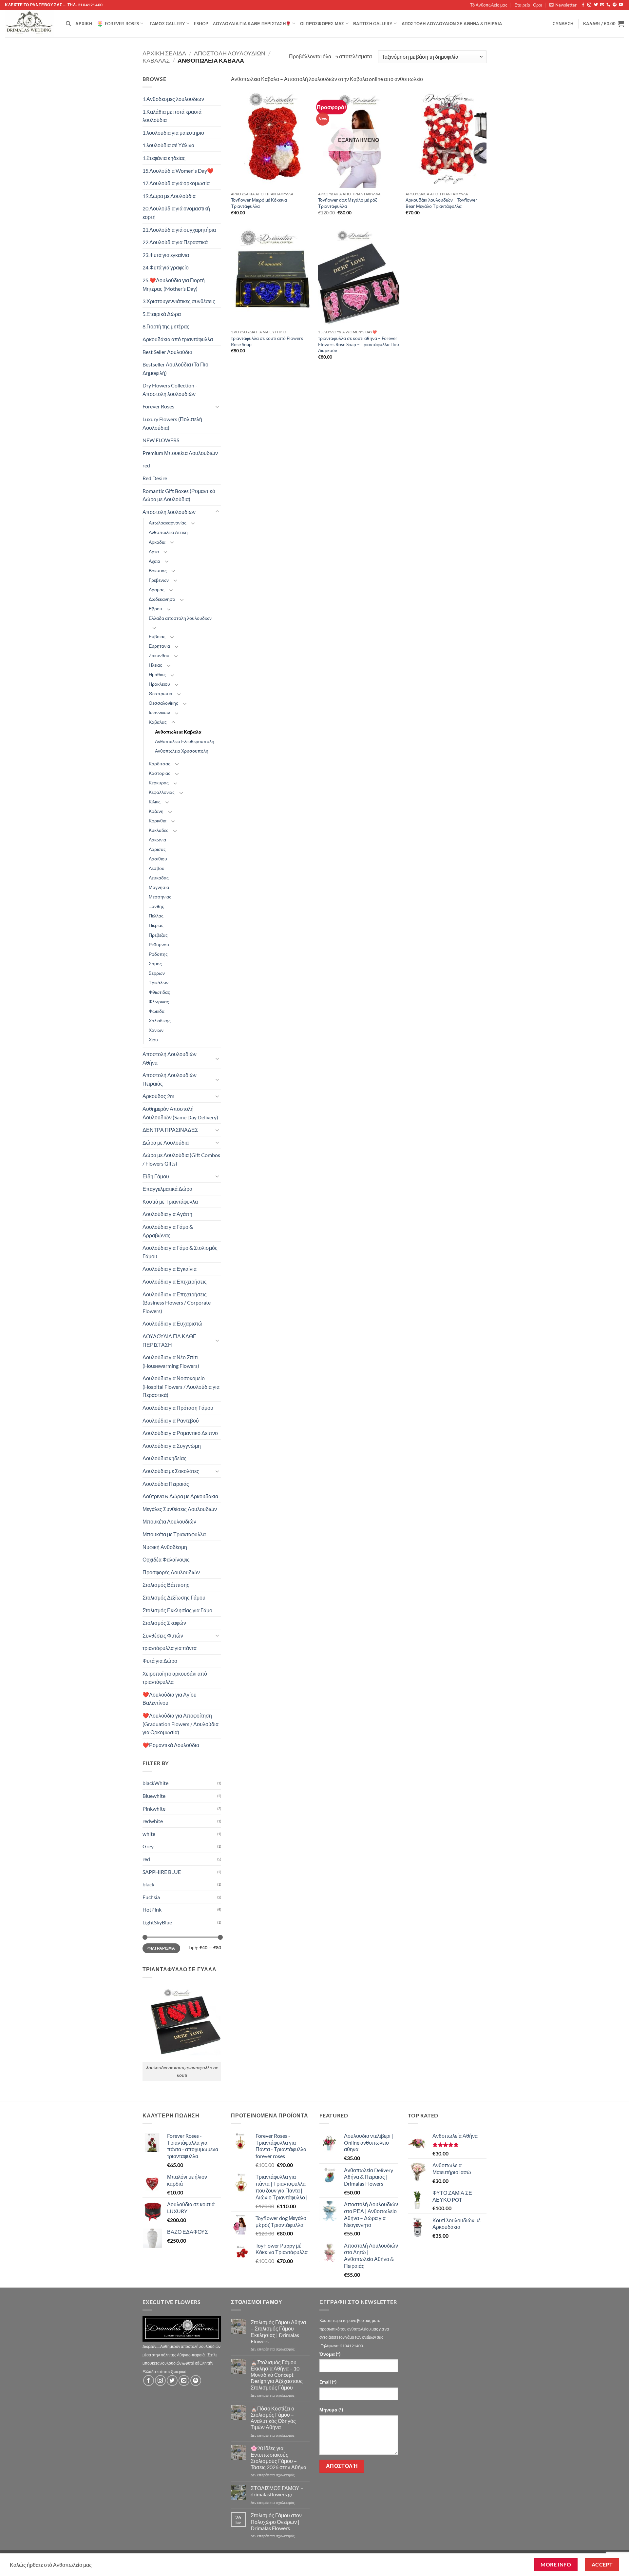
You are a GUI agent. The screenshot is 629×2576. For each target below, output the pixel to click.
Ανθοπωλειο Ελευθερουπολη (185, 741)
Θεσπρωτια (161, 693)
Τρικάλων (159, 983)
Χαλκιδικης (160, 1021)
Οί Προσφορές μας (322, 24)
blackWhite (155, 1783)
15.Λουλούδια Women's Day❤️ (178, 171)
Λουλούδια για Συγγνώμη (172, 1446)
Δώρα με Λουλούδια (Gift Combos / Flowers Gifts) (181, 1159)
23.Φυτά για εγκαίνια (166, 255)
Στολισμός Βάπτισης (166, 1585)
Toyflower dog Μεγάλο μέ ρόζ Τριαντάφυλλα (348, 203)
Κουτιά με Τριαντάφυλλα (170, 1201)
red (146, 465)
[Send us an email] (602, 5)
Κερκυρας (159, 783)
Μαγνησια (159, 887)
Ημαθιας (157, 674)
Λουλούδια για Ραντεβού (171, 1420)
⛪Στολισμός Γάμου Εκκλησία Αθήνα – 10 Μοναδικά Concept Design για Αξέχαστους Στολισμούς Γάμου (277, 2375)
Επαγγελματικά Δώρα (167, 1189)
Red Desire (155, 478)
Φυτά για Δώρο (160, 1661)
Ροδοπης (158, 954)
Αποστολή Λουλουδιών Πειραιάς (170, 1079)
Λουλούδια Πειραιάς (166, 1484)
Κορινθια (158, 821)
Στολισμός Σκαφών (164, 1623)
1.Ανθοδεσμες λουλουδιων (173, 99)
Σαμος (155, 964)
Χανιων (156, 1030)
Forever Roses (122, 24)
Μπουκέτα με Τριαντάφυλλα (174, 1534)
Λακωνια (157, 840)
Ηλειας (155, 665)
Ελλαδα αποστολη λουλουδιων (180, 618)
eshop (201, 24)
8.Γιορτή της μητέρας (166, 326)
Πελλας (156, 916)
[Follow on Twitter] (596, 5)
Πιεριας (156, 925)
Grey (148, 1846)
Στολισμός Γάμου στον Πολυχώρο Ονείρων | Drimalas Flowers (276, 2521)
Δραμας (157, 590)
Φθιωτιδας (159, 992)
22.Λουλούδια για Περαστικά (175, 242)
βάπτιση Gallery (373, 24)
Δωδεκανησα (162, 599)
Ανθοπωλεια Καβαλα (178, 732)
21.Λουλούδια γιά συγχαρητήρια (179, 230)
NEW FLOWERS (161, 440)
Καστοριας (160, 773)
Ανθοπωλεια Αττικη (168, 532)
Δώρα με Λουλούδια (166, 1142)
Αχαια (154, 561)
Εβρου (155, 609)
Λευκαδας (159, 878)
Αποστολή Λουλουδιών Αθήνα (170, 1058)
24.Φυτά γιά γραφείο (166, 267)
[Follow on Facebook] (583, 5)
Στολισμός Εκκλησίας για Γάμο (177, 1610)
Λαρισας (157, 849)
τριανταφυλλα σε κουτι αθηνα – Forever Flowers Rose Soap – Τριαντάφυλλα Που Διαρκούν (359, 344)
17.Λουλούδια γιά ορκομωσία (176, 183)
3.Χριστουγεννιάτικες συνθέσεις (179, 301)
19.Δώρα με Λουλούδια (169, 196)
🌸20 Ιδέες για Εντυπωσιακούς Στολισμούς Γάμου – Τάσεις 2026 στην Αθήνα (278, 2458)
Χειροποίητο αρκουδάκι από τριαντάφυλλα (175, 1678)
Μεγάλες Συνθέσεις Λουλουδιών (180, 1509)
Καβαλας (156, 60)
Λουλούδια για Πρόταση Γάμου (178, 1408)
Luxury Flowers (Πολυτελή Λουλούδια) (172, 423)
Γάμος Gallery (167, 24)
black (148, 1884)
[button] (563, 5)
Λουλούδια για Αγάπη (167, 1214)
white (149, 1834)
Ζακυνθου (159, 655)
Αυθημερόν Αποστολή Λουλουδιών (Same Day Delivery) (180, 1113)
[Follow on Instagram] (589, 5)
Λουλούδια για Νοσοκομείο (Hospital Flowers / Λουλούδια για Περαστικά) (181, 1386)
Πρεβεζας (158, 935)
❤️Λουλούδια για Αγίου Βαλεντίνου (170, 1699)
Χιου (153, 1040)
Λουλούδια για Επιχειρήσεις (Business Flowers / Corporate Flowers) (177, 1303)
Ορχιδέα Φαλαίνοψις (166, 1559)
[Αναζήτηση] (68, 24)
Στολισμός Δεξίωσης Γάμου (174, 1597)
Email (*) (328, 2382)
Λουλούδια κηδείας (164, 1458)
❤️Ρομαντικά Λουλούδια (171, 1745)
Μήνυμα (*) (331, 2410)
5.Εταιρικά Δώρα (162, 314)
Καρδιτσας (160, 764)
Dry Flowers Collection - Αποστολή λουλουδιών (170, 390)
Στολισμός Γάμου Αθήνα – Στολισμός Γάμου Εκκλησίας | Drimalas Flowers (278, 2332)
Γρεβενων (159, 580)
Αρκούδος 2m (158, 1096)
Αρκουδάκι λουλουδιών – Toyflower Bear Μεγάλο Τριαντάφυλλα (441, 203)
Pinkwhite (154, 1809)
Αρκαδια (157, 542)
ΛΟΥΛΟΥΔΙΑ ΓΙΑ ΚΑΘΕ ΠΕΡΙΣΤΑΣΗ (170, 1340)
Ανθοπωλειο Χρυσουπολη (182, 751)
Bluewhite (154, 1796)
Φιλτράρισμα (161, 1948)
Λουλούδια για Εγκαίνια (170, 1269)
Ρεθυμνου (159, 944)
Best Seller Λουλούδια (167, 352)
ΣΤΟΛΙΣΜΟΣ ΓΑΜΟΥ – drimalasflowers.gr (277, 2491)
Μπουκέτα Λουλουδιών (169, 1521)
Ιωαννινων (159, 712)
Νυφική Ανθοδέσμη (165, 1547)
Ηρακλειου (159, 684)
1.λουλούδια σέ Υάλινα (168, 145)
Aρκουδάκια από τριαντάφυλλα (178, 339)
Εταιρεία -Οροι (528, 5)
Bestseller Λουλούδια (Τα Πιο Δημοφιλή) (175, 369)
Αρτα (154, 551)
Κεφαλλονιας (162, 792)
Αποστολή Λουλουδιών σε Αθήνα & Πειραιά (452, 24)
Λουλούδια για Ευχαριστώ (172, 1323)
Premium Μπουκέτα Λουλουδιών (180, 453)
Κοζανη (156, 811)
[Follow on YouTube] (621, 5)
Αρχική (84, 24)
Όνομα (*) (330, 2354)
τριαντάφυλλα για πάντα (170, 1648)
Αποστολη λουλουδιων (230, 53)
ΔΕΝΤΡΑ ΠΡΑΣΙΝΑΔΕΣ (170, 1130)
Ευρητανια (159, 646)
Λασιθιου (158, 859)
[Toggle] (217, 406)
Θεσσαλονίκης (163, 703)
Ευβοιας (157, 636)
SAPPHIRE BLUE (162, 1872)
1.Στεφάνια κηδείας (164, 158)
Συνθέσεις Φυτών (163, 1635)
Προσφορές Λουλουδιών (171, 1572)
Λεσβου (157, 868)
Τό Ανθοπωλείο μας (489, 5)
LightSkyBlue (157, 1922)
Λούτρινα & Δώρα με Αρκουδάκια (180, 1496)
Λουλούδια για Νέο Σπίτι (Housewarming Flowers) (171, 1361)
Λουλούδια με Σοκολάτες (171, 1471)
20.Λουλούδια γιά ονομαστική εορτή (176, 213)
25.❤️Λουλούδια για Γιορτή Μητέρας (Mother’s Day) (174, 284)
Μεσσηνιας (160, 897)
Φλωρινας (159, 1002)
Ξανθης (156, 906)
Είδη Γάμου (156, 1176)
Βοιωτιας (158, 570)
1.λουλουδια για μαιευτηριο (173, 133)
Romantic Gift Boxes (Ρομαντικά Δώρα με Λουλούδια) (179, 495)
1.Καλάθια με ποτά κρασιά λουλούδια (172, 116)
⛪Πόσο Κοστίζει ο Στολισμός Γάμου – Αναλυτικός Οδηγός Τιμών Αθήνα (273, 2418)
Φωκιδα (157, 1011)
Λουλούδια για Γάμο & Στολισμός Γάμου (180, 1252)
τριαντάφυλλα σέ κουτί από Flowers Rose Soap (267, 341)
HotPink (152, 1909)
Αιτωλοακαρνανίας (168, 523)
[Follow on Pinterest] (615, 5)
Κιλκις (155, 802)
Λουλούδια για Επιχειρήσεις (175, 1281)
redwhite (153, 1821)
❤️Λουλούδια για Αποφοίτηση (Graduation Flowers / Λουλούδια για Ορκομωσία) (181, 1724)
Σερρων (157, 973)
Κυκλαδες (159, 830)
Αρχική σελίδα (164, 53)
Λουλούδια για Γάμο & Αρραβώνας (168, 1231)
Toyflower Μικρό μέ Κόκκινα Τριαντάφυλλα (259, 203)
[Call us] (608, 5)
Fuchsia (151, 1897)
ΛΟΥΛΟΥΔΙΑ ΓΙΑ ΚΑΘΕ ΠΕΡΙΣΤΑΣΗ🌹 (252, 24)
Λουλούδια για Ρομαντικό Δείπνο (180, 1433)
